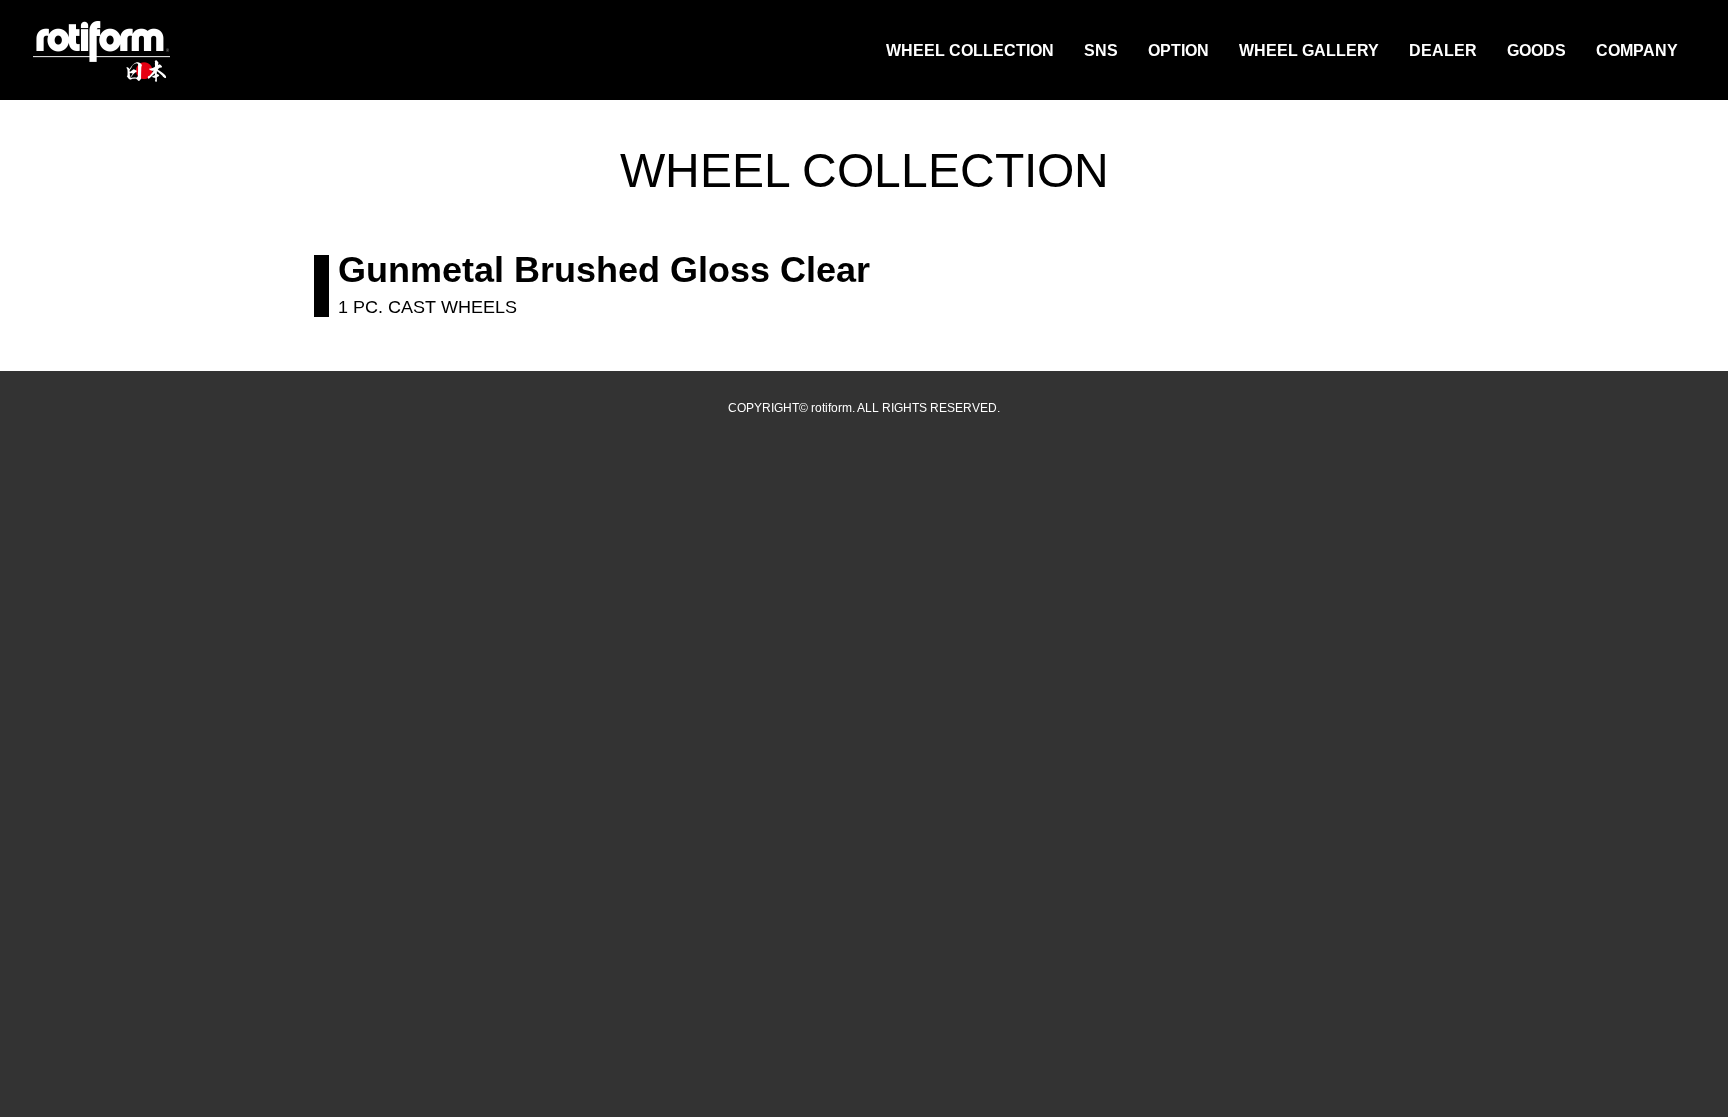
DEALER (1443, 50)
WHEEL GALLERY (1309, 50)
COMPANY (1637, 50)
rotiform (102, 52)
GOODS (1536, 50)
